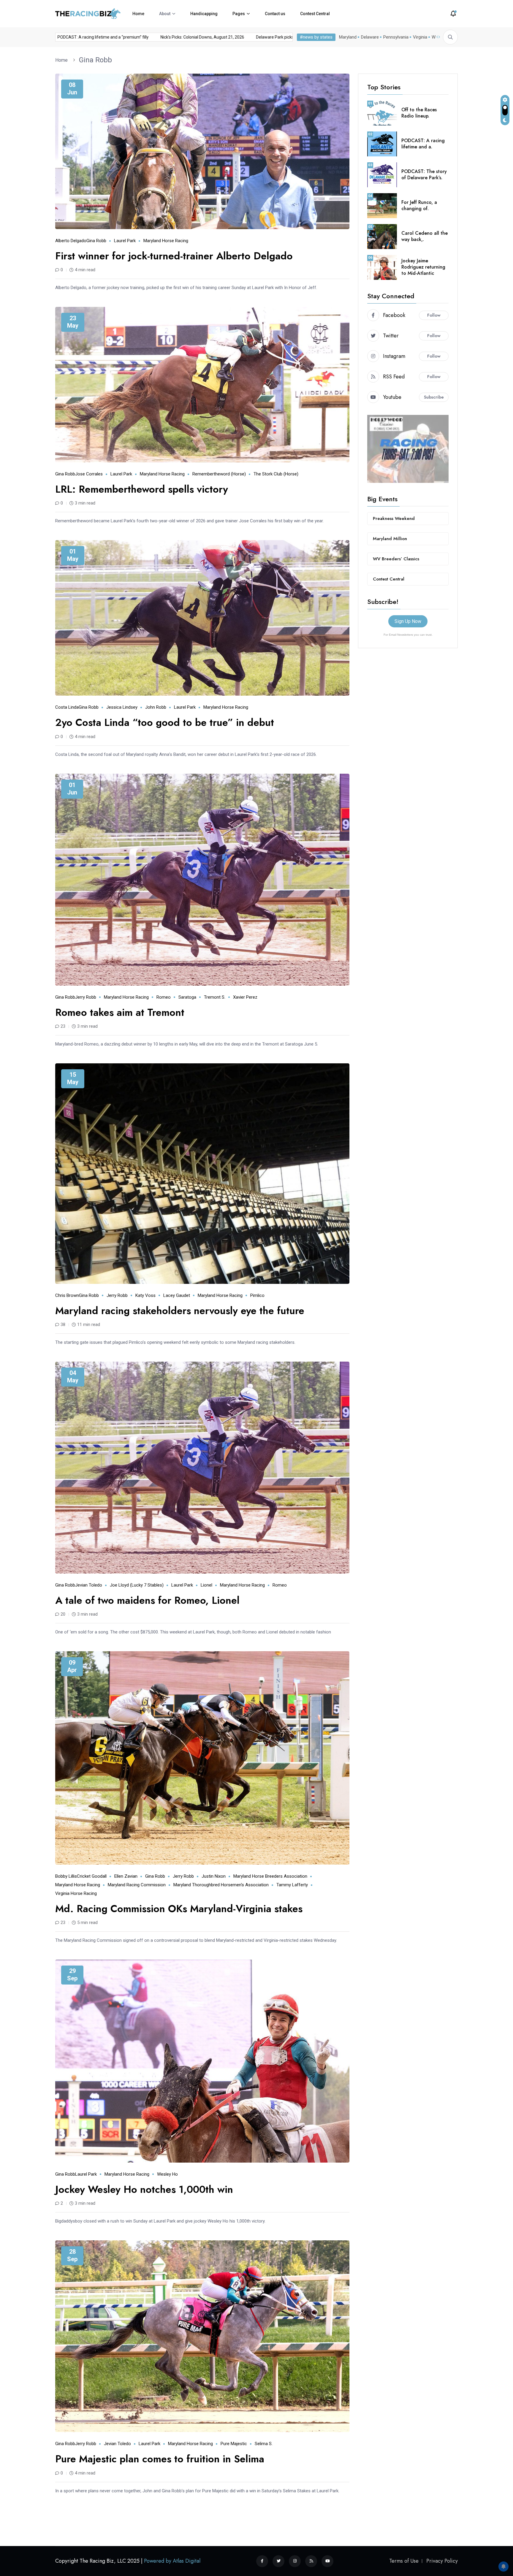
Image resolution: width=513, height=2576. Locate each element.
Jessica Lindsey (122, 707)
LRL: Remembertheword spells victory (142, 489)
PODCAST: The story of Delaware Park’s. (424, 175)
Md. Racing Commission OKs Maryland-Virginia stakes (179, 1909)
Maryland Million (390, 539)
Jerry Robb (86, 997)
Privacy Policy (442, 2561)
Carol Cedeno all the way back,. (425, 236)
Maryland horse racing (166, 241)
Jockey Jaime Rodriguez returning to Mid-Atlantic (423, 267)
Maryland (348, 37)
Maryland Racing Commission (137, 1885)
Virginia (420, 37)
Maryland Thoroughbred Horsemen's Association (221, 1885)
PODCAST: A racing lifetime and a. (423, 144)
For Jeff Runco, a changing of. (419, 205)
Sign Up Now (408, 621)
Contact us (275, 14)
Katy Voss (145, 1295)
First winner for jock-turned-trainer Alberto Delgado (174, 256)
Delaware (370, 37)
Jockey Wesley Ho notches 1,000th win (144, 2189)
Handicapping (204, 14)
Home (138, 14)
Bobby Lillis (66, 1876)
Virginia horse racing (76, 1893)
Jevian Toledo (89, 1585)
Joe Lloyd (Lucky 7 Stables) (137, 1585)
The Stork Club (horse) (276, 474)
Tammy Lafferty (292, 1885)
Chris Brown (67, 1295)
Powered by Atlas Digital (172, 2561)
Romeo (164, 997)
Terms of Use (404, 2561)
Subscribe (434, 397)
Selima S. (264, 2444)
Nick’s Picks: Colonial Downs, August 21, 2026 (250, 37)
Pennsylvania (396, 37)
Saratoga (187, 997)
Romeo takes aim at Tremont (120, 1012)
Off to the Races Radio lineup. (419, 113)
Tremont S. (215, 997)
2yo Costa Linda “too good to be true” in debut (165, 722)
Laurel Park (125, 241)
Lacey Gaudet (177, 1295)
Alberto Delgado (71, 241)
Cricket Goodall (92, 1876)
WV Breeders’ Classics (396, 559)
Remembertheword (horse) (219, 474)
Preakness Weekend (394, 518)
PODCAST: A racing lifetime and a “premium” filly (150, 37)
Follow (434, 315)
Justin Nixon (214, 1876)
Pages (239, 14)
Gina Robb (95, 60)
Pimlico (257, 1295)
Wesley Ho (167, 2174)
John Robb (156, 707)
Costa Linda (67, 707)
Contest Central (315, 14)
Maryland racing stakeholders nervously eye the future (180, 1311)
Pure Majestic (234, 2444)
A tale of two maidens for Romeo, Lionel (147, 1600)
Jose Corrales (89, 474)
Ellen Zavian (126, 1876)
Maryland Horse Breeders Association (270, 1876)
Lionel (206, 1585)
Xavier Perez (245, 997)
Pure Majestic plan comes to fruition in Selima (160, 2459)
